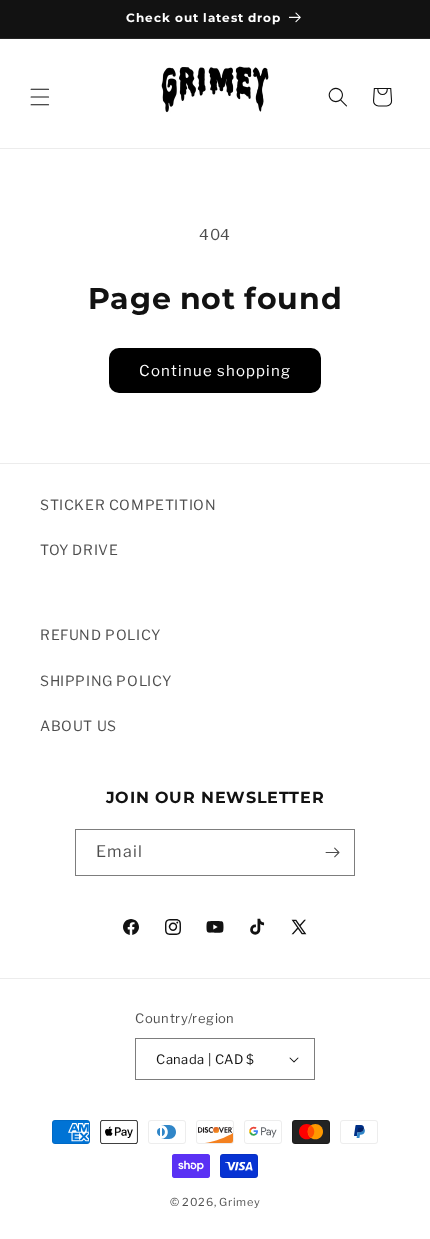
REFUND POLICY (100, 634)
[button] (40, 97)
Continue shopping (215, 371)
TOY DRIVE (79, 549)
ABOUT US (78, 725)
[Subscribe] (332, 852)
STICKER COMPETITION (128, 504)
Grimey (239, 1202)
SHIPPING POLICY (106, 680)
